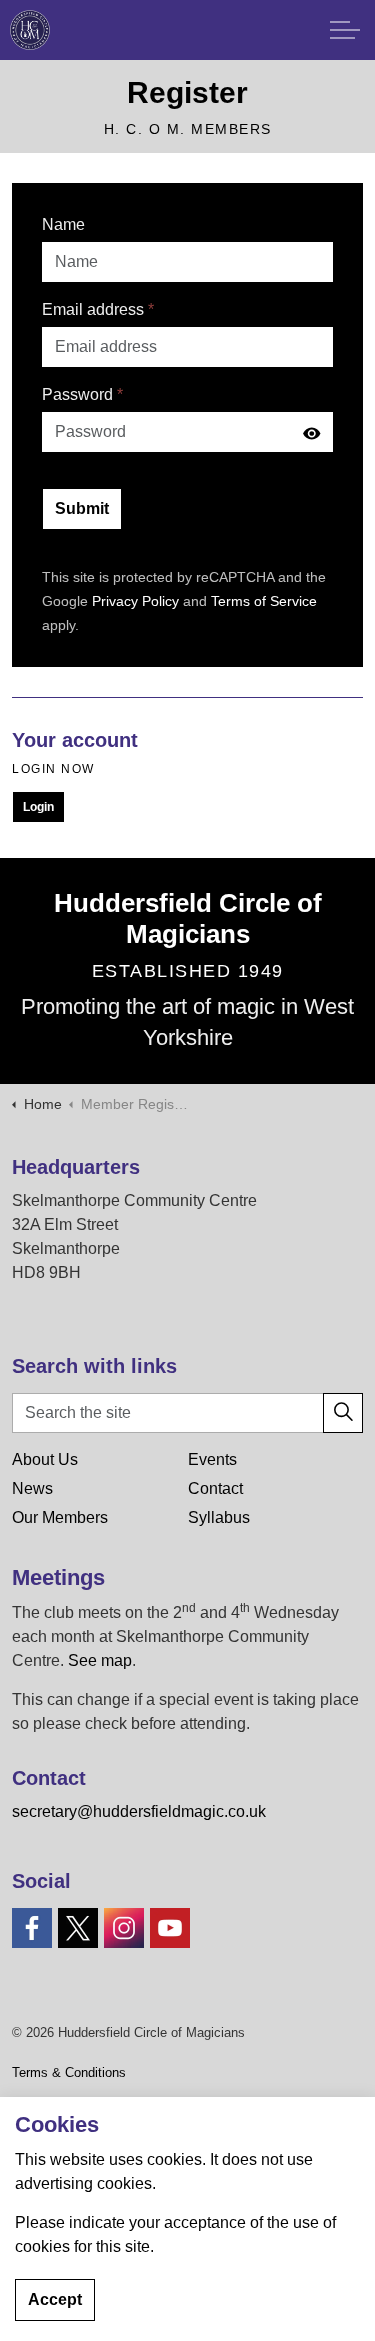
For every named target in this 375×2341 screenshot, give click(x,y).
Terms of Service (264, 601)
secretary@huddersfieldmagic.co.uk (139, 1811)
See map (100, 1660)
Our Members (60, 1517)
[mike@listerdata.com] (30, 30)
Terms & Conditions (69, 2072)
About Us (45, 1459)
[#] (32, 1928)
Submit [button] (82, 508)
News (32, 1488)
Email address (98, 309)
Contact (215, 1488)
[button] (343, 1413)
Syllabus (219, 1517)
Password (82, 394)
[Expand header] (345, 30)
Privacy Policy (135, 601)
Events (212, 1459)
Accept (55, 2299)
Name (63, 224)
